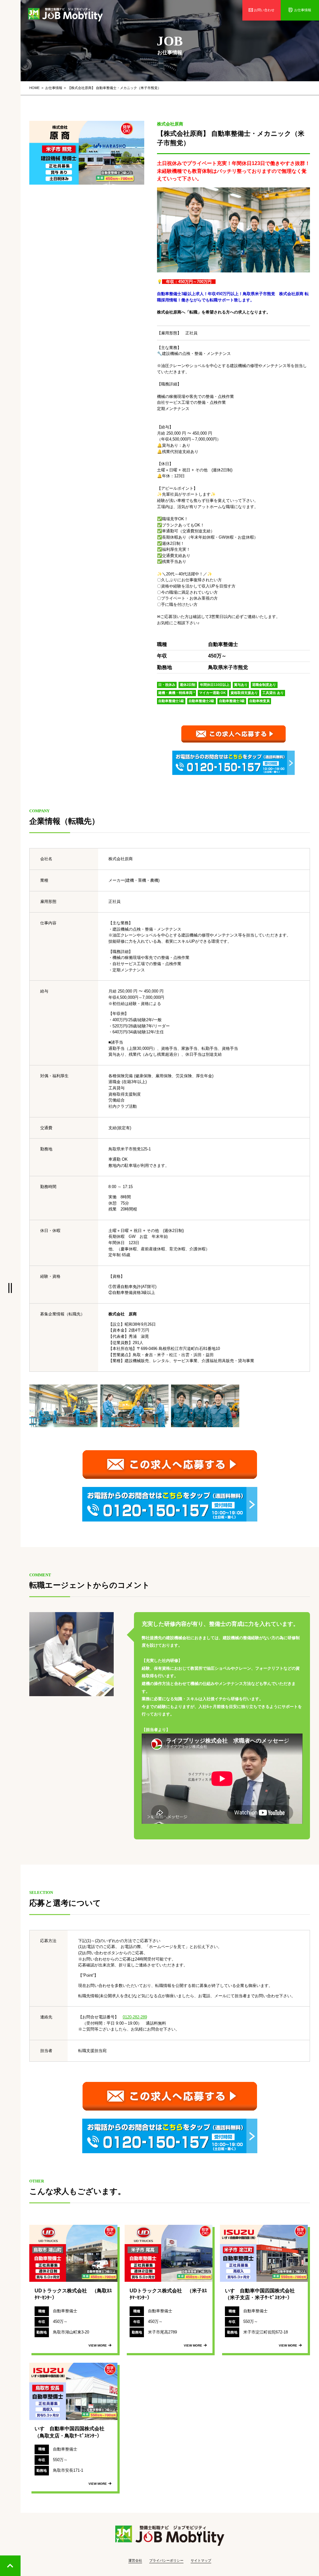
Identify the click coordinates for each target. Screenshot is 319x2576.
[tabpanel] (87, 153)
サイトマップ (201, 2560)
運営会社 (135, 2560)
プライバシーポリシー (166, 2560)
